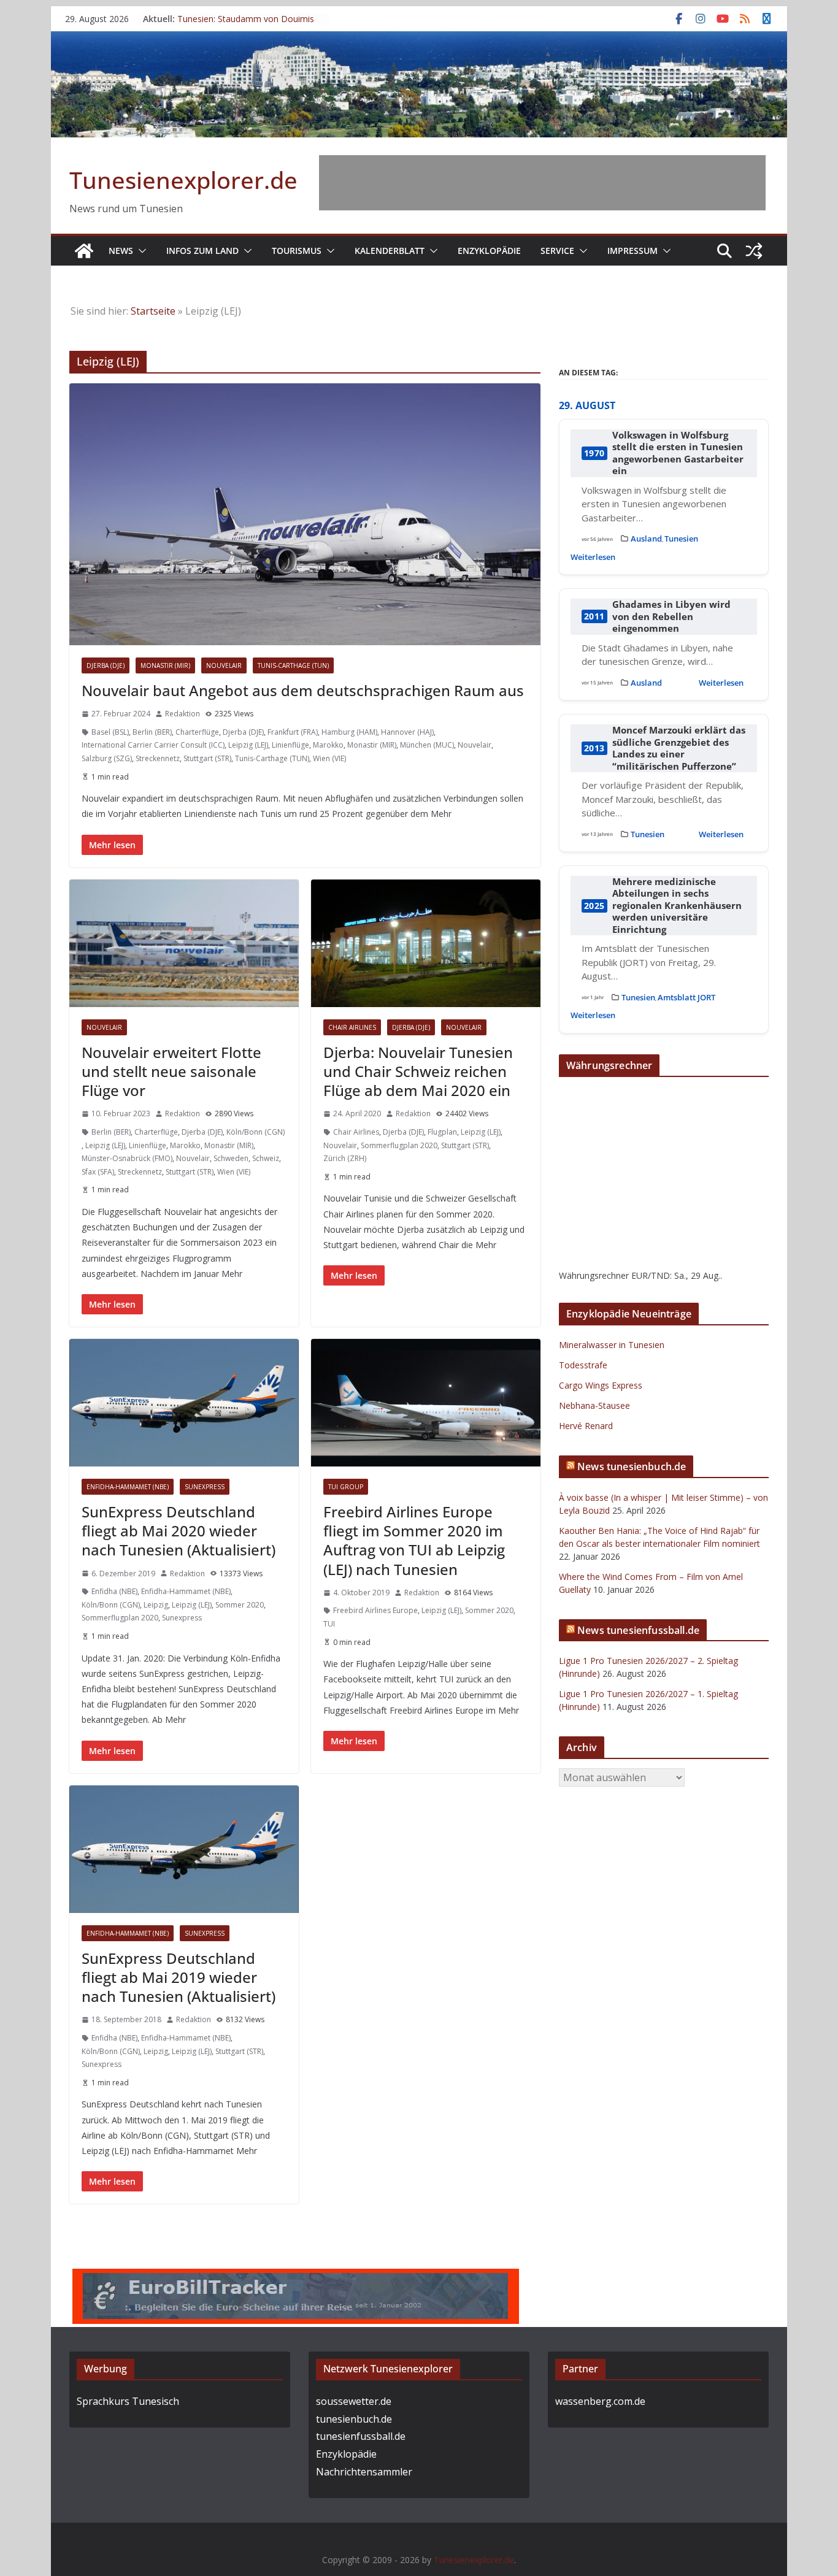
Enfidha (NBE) (114, 1591)
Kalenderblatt (390, 251)
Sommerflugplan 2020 (399, 1145)
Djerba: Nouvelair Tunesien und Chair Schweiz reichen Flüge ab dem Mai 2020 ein (418, 1071)
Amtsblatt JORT (686, 997)
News (121, 251)
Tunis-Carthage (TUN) (293, 665)
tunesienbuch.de (354, 2419)
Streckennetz (158, 758)
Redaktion (183, 714)
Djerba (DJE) (106, 665)
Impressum (632, 251)
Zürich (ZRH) (345, 1158)
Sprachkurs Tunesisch (128, 2401)
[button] (140, 251)
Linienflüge (290, 745)
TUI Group (346, 1487)
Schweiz (266, 1158)
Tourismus (297, 251)
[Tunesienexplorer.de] (84, 251)
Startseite (153, 311)
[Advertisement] (542, 183)
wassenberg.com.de (600, 2401)
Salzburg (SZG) (107, 758)
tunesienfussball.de (361, 2436)
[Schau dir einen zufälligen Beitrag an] (754, 251)
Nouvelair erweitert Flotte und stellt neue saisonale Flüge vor (171, 1071)
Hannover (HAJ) (407, 732)
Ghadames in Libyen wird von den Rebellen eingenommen (671, 616)
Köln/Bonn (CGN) (256, 1132)
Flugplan (442, 1132)
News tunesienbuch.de (632, 1466)
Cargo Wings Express (601, 1385)
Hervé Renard (586, 1426)
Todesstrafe (583, 1365)
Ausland (646, 539)
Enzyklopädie (489, 251)
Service (557, 251)
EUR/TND (651, 1275)
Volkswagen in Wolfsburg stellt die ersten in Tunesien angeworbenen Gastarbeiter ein (678, 453)
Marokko (328, 745)
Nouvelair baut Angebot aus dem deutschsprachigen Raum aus (303, 690)
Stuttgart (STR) (207, 758)
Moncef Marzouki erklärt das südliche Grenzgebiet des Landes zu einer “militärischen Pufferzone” (679, 748)
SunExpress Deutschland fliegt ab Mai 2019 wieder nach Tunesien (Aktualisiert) (179, 1977)
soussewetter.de (354, 2401)
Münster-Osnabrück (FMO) (127, 1158)
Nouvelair (224, 665)
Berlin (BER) (152, 732)
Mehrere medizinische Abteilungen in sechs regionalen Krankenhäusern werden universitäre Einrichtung (677, 906)
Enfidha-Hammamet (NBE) (128, 1487)
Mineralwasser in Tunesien (612, 1345)
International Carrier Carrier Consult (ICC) (153, 745)
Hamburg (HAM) (349, 732)
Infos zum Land (202, 251)
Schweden (231, 1158)
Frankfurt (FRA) (293, 732)
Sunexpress (182, 1618)
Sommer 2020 (240, 1605)
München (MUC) (427, 745)
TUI (329, 1624)
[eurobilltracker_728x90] (296, 2277)
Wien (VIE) (329, 758)
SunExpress (205, 1487)
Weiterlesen (593, 557)
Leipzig (156, 1605)
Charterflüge (197, 732)
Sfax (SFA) (98, 1172)
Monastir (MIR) (165, 665)
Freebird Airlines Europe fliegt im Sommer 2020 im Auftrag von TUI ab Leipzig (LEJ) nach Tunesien (414, 1540)
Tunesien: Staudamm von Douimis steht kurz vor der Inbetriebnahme (246, 25)
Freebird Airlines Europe (375, 1610)
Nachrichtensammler (364, 2472)
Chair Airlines (352, 1027)
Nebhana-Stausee (594, 1405)
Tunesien (681, 539)
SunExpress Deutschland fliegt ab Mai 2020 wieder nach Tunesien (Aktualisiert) (179, 1531)
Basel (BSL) (110, 732)
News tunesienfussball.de (638, 1630)
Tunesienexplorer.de (183, 180)
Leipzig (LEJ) (248, 745)
